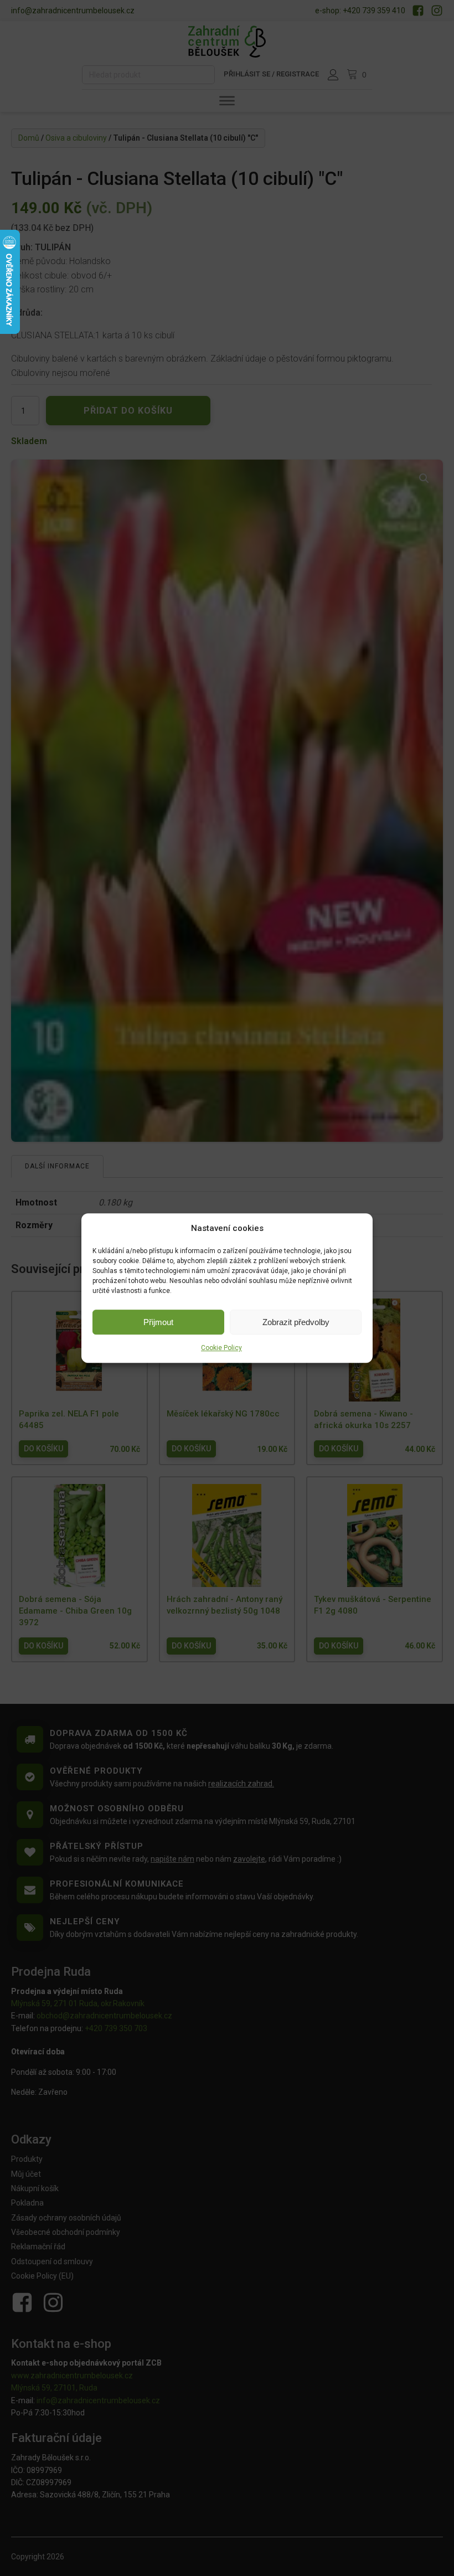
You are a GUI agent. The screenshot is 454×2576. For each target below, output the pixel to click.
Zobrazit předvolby (296, 1322)
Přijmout (158, 1322)
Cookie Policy (221, 1348)
